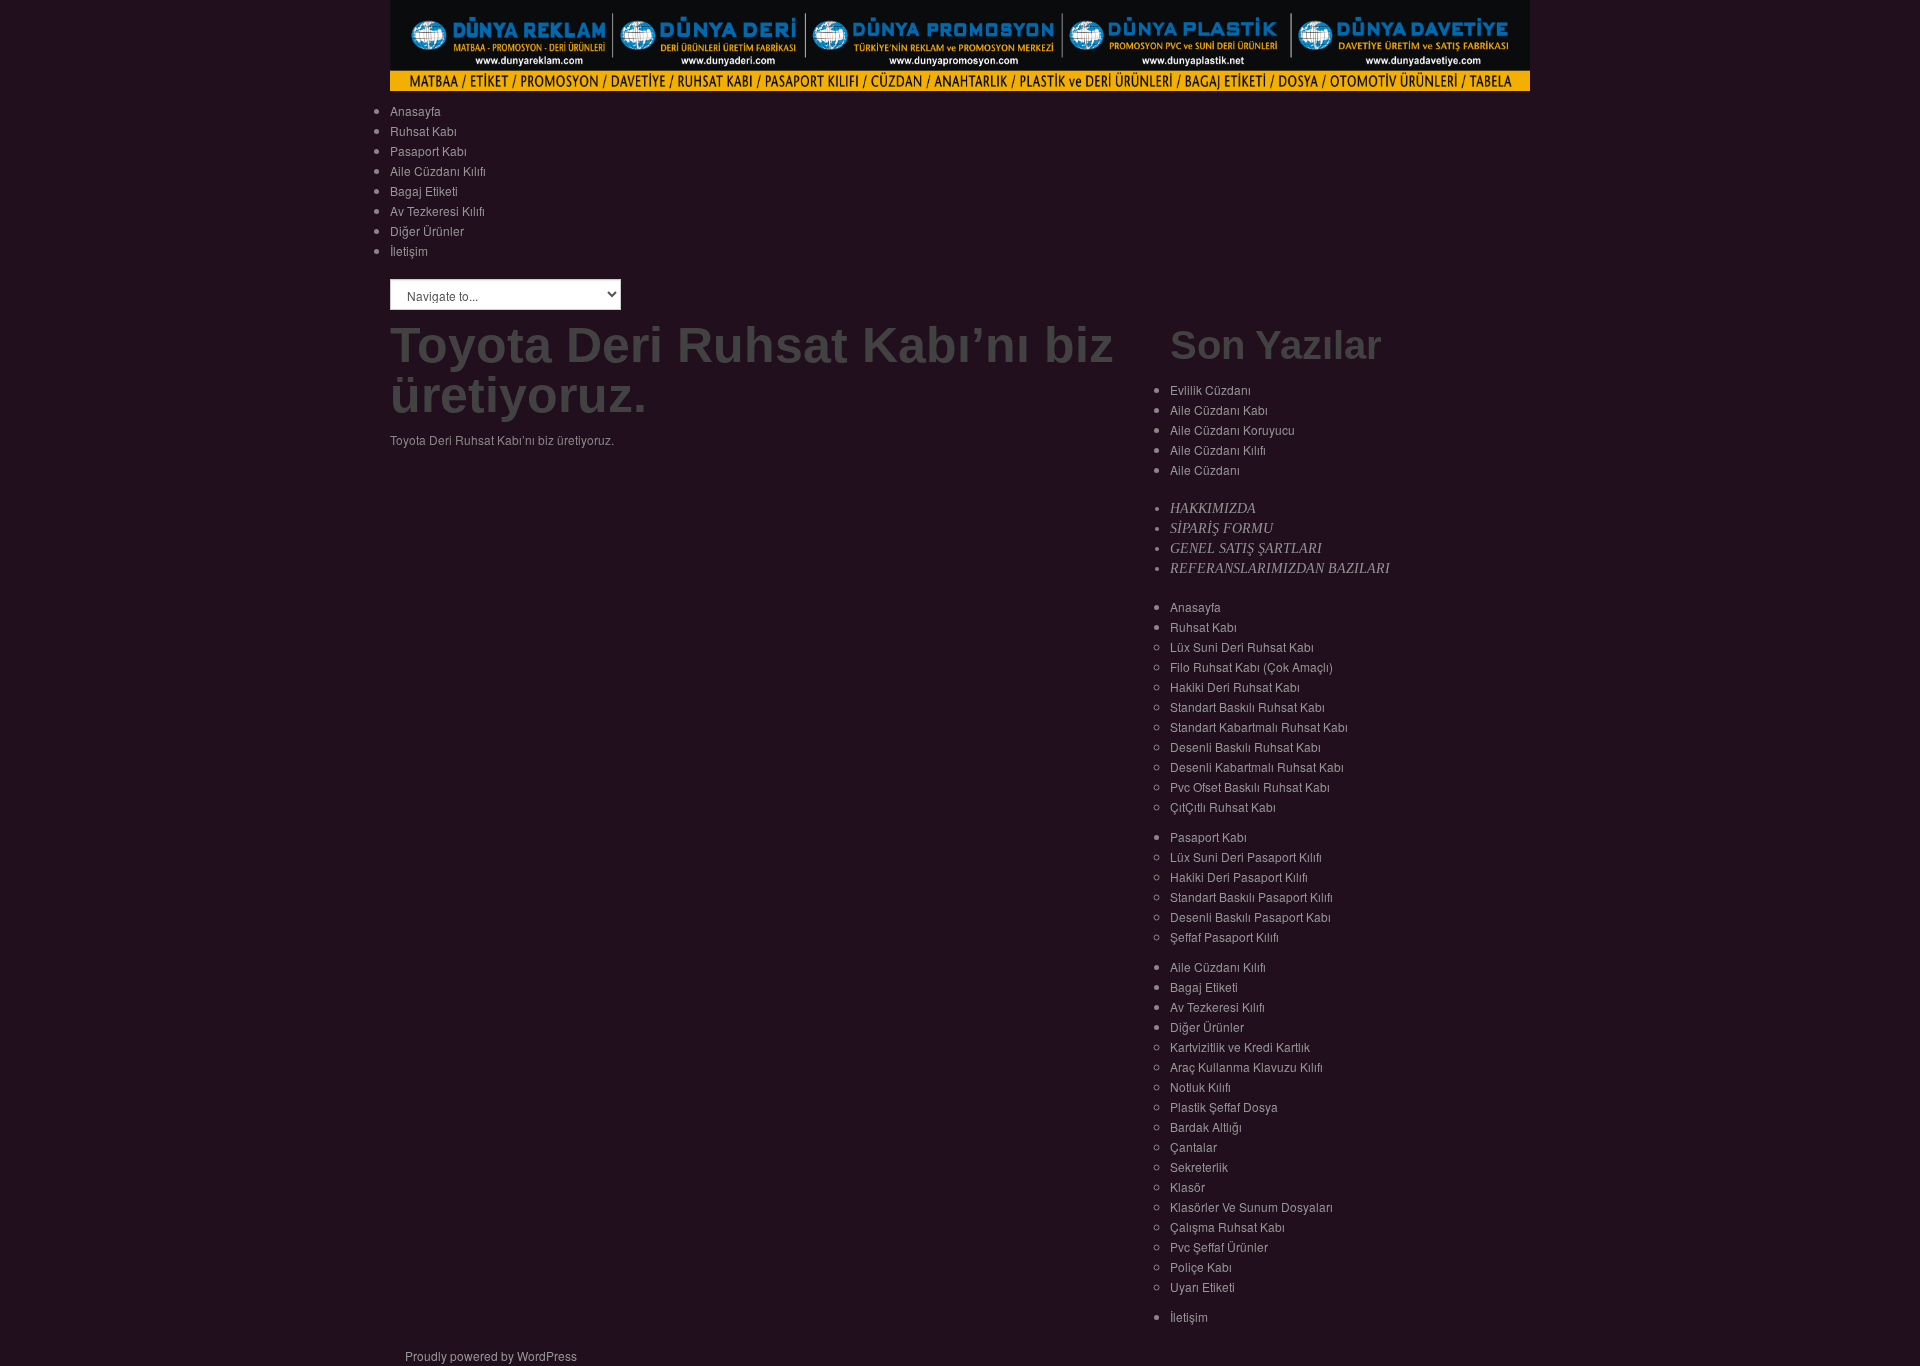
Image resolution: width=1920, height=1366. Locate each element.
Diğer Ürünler (427, 230)
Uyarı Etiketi (1202, 1286)
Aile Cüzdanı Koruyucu (1232, 429)
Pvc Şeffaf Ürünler (1219, 1246)
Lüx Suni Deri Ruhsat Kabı (1242, 646)
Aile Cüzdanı (1205, 469)
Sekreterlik (1199, 1166)
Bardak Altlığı (1206, 1126)
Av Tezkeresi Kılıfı (437, 210)
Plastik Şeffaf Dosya (1224, 1106)
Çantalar (1193, 1146)
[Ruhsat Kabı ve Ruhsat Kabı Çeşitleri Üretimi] (960, 43)
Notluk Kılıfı (1200, 1086)
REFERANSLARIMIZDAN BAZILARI (1280, 568)
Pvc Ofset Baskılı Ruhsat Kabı (1250, 786)
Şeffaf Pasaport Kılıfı (1224, 936)
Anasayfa (415, 110)
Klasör (1187, 1186)
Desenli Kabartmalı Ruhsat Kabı (1257, 766)
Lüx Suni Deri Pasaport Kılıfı (1246, 856)
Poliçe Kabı (1201, 1266)
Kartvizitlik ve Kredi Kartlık (1240, 1046)
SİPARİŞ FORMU (1221, 528)
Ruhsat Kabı (423, 130)
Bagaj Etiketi (424, 190)
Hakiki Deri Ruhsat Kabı (1235, 686)
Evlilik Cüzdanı (1210, 389)
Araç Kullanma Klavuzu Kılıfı (1246, 1066)
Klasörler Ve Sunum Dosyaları (1251, 1206)
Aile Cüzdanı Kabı (1219, 409)
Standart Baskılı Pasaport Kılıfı (1251, 896)
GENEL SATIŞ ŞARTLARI (1246, 548)
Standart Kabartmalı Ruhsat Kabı (1259, 726)
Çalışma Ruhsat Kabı (1227, 1226)
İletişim (409, 250)
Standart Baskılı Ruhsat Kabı (1247, 706)
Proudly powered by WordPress (491, 1355)
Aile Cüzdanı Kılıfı (438, 170)
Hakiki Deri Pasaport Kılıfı (1239, 876)
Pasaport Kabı (428, 150)
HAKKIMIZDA (1213, 508)
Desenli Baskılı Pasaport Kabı (1250, 916)
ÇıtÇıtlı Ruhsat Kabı (1223, 806)
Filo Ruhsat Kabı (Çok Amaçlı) (1251, 666)
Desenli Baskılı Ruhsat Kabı (1245, 746)
